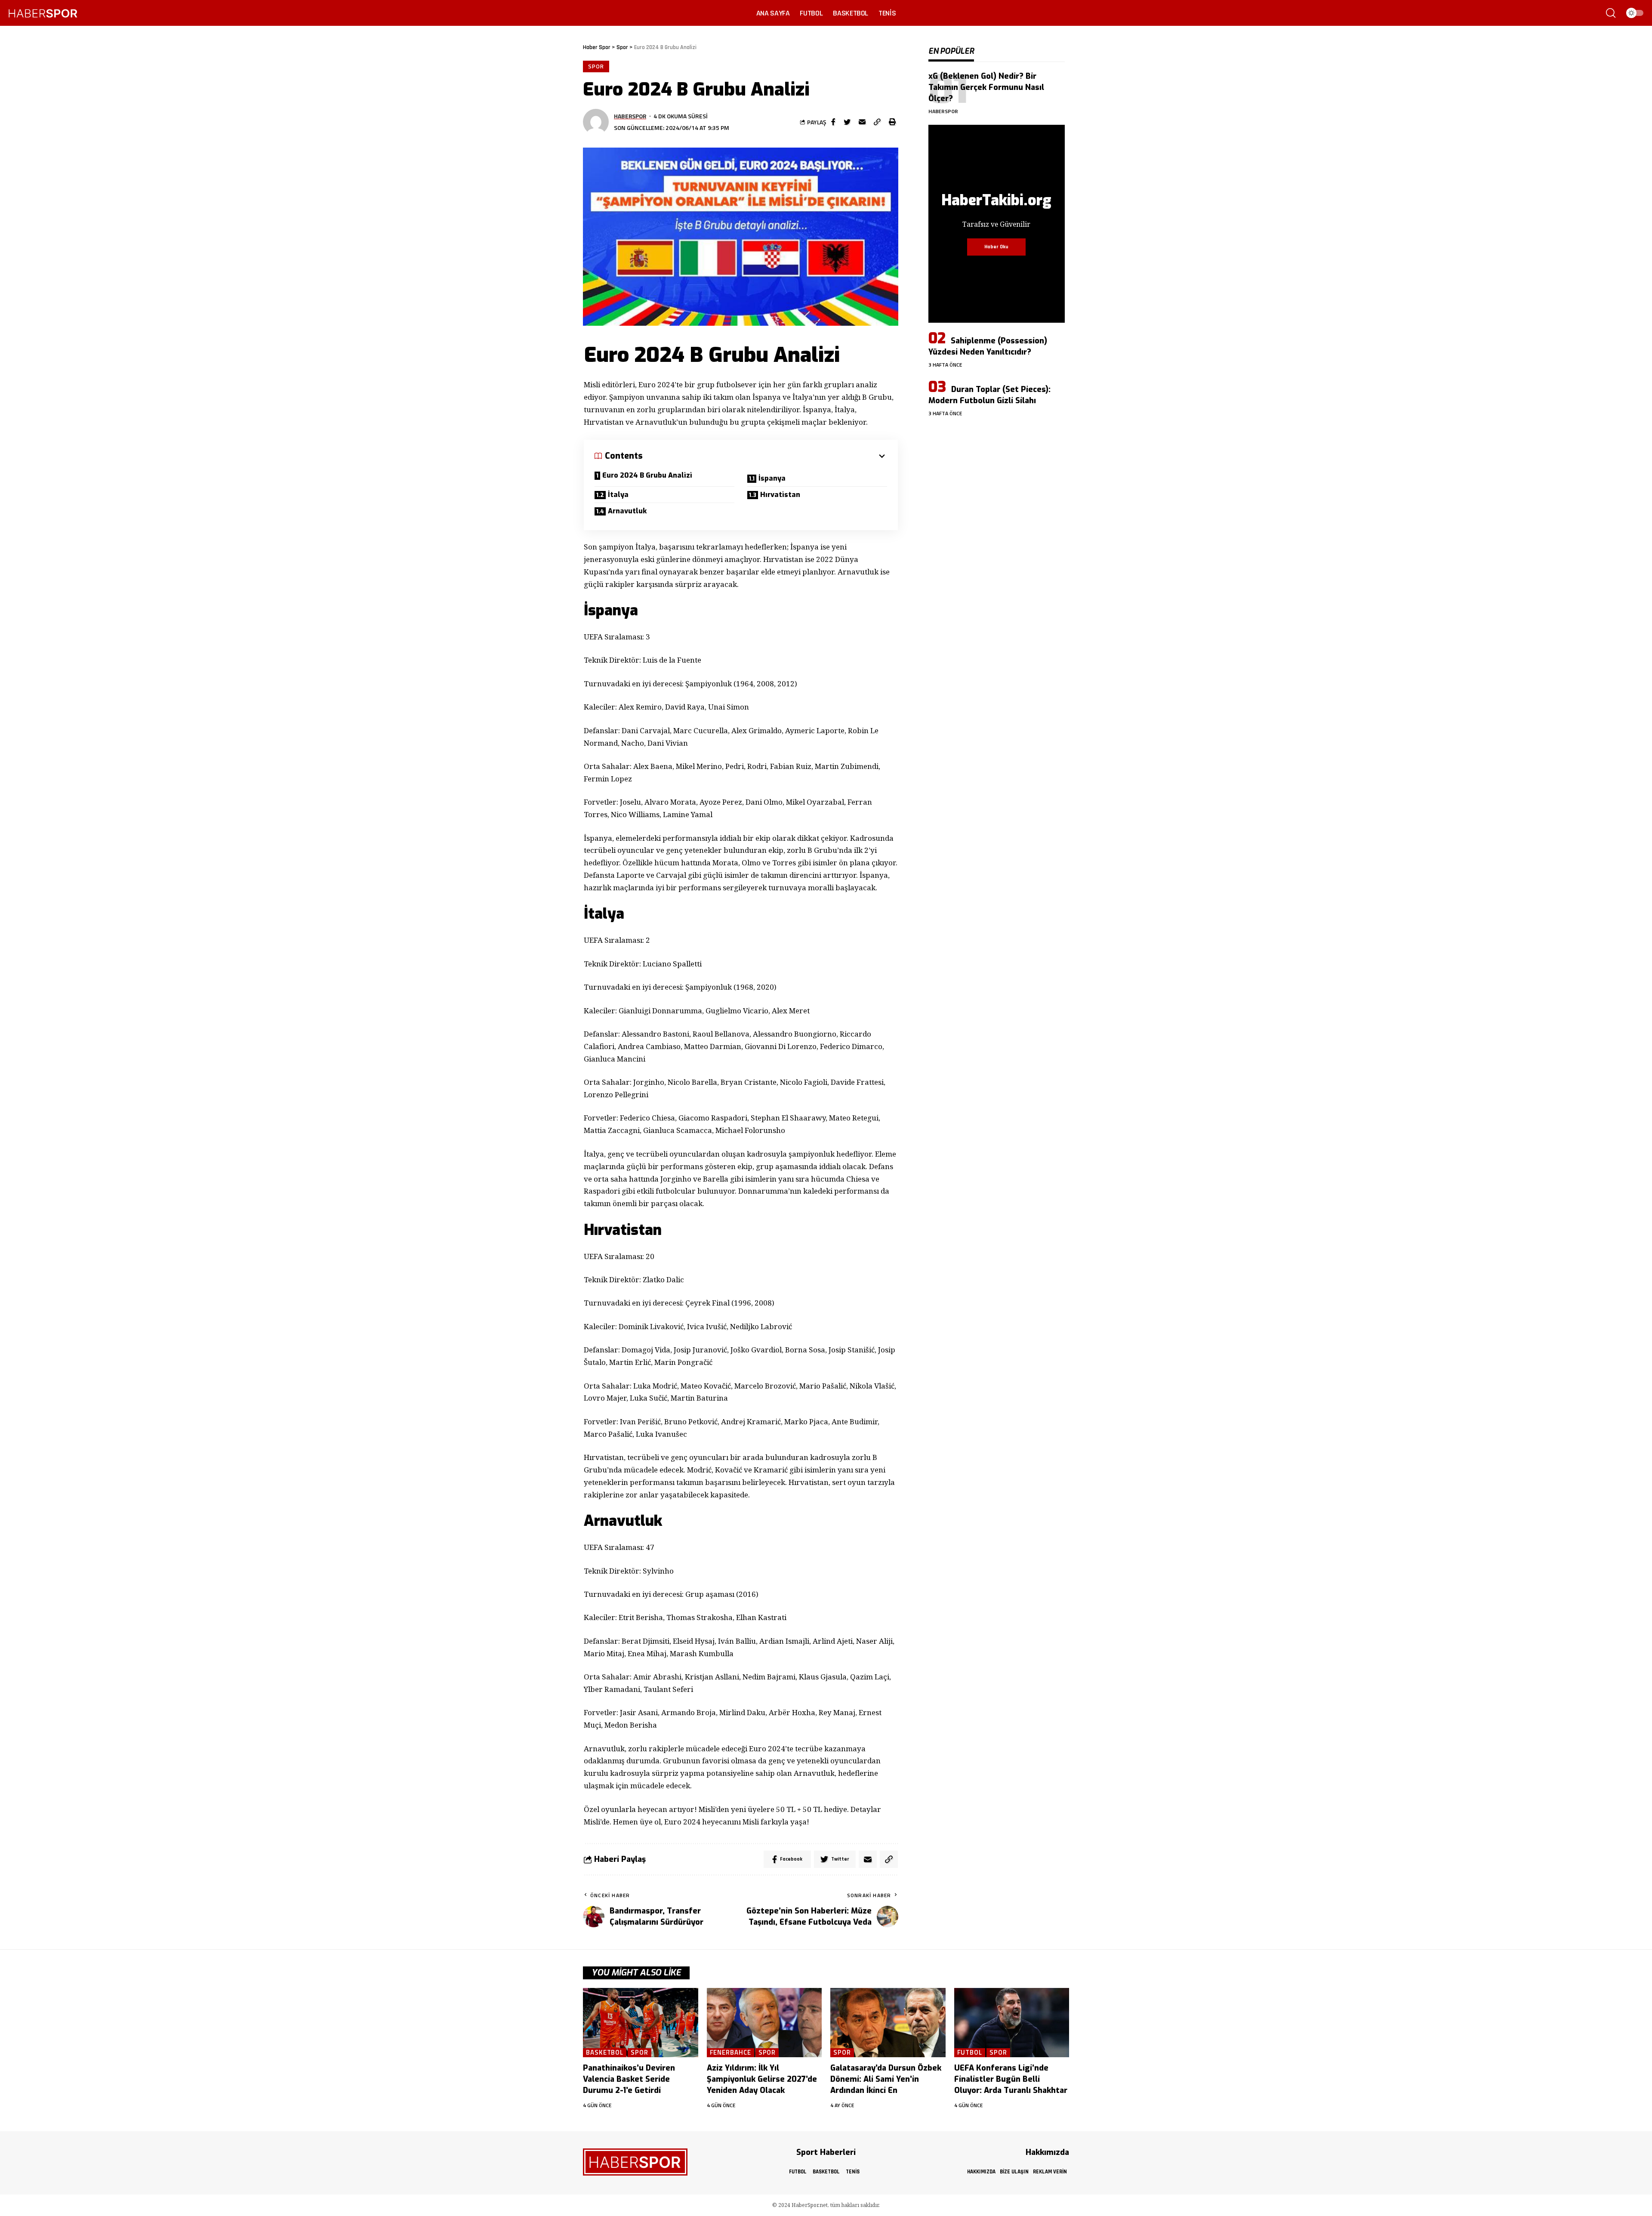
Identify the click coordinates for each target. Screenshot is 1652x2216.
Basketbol (605, 2053)
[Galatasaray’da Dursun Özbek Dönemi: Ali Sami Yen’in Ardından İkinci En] (888, 2023)
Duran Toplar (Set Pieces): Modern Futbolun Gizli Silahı (989, 395)
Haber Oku (996, 247)
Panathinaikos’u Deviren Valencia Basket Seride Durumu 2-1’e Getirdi (629, 2079)
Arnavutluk (627, 511)
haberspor (630, 116)
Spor (596, 66)
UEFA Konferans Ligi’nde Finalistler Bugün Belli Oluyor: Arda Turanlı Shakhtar (1011, 2079)
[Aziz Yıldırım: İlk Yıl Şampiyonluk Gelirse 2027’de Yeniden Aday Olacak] (764, 2023)
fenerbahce (730, 2053)
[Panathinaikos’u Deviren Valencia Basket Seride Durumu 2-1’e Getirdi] (641, 2023)
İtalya (618, 495)
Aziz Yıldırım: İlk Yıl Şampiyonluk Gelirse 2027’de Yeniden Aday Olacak (762, 2079)
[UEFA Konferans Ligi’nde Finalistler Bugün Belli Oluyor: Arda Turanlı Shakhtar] (1012, 2023)
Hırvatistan (780, 495)
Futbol (970, 2053)
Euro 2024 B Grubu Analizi (647, 475)
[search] (1611, 13)
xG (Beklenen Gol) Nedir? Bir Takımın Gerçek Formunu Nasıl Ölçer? (986, 87)
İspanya (772, 478)
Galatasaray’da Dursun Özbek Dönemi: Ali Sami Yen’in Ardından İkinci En (886, 2079)
